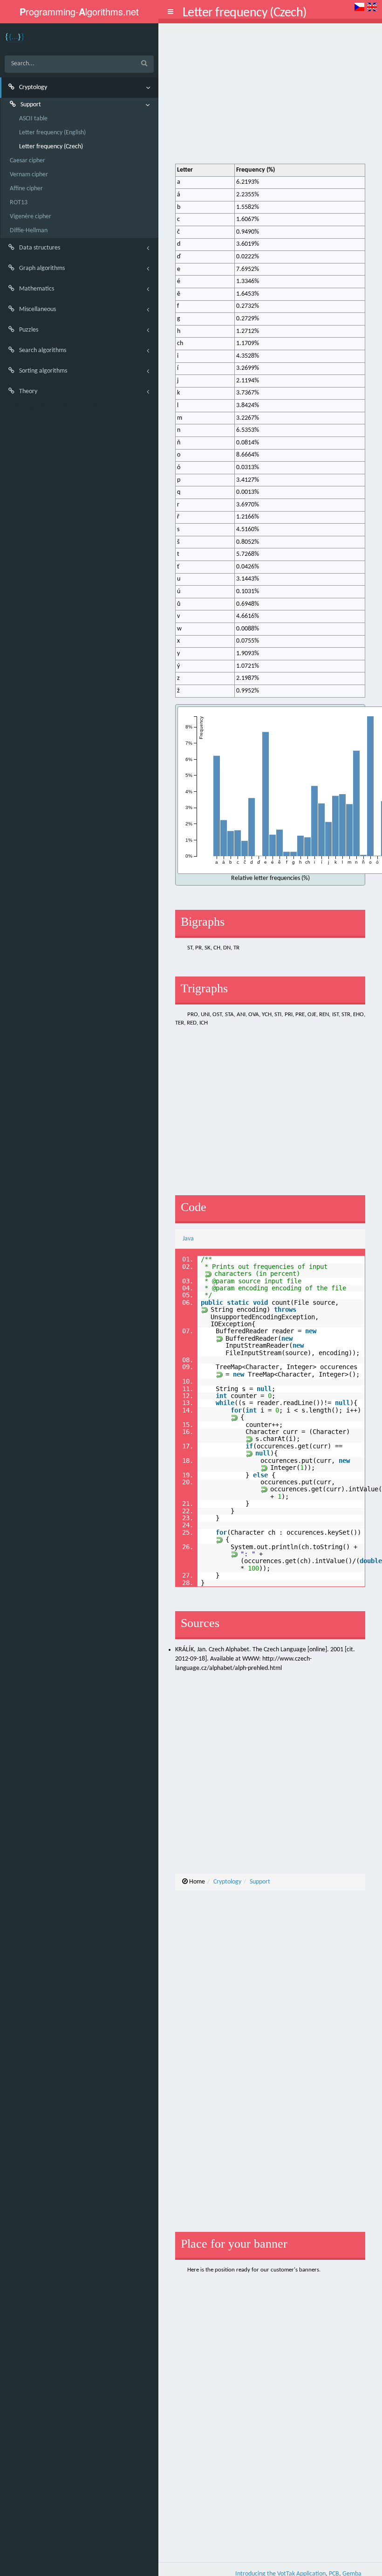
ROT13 (19, 203)
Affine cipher (26, 189)
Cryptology (227, 1882)
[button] (171, 12)
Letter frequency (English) (52, 133)
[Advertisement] (270, 98)
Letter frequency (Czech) (51, 147)
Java (188, 1239)
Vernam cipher (29, 175)
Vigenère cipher (31, 217)
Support (260, 1882)
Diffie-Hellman (29, 231)
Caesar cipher (27, 161)
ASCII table (33, 119)
